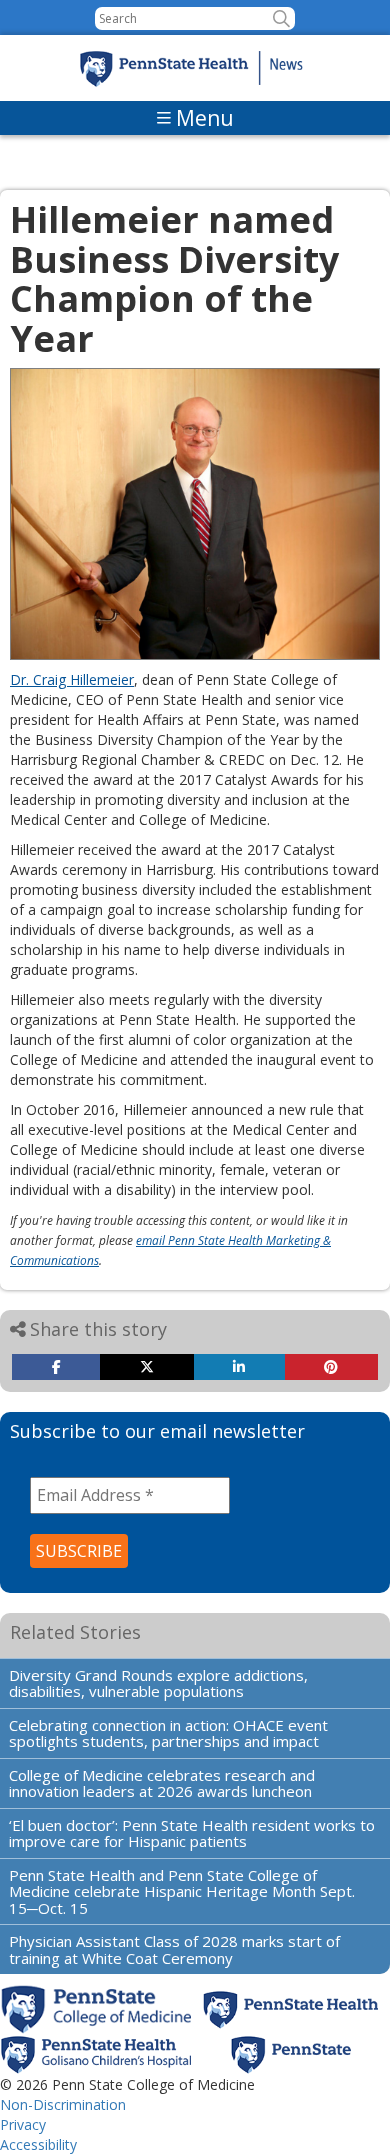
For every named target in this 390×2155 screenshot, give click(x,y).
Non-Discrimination (63, 2104)
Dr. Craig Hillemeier (72, 679)
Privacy (23, 2124)
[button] (281, 18)
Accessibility (38, 2144)
